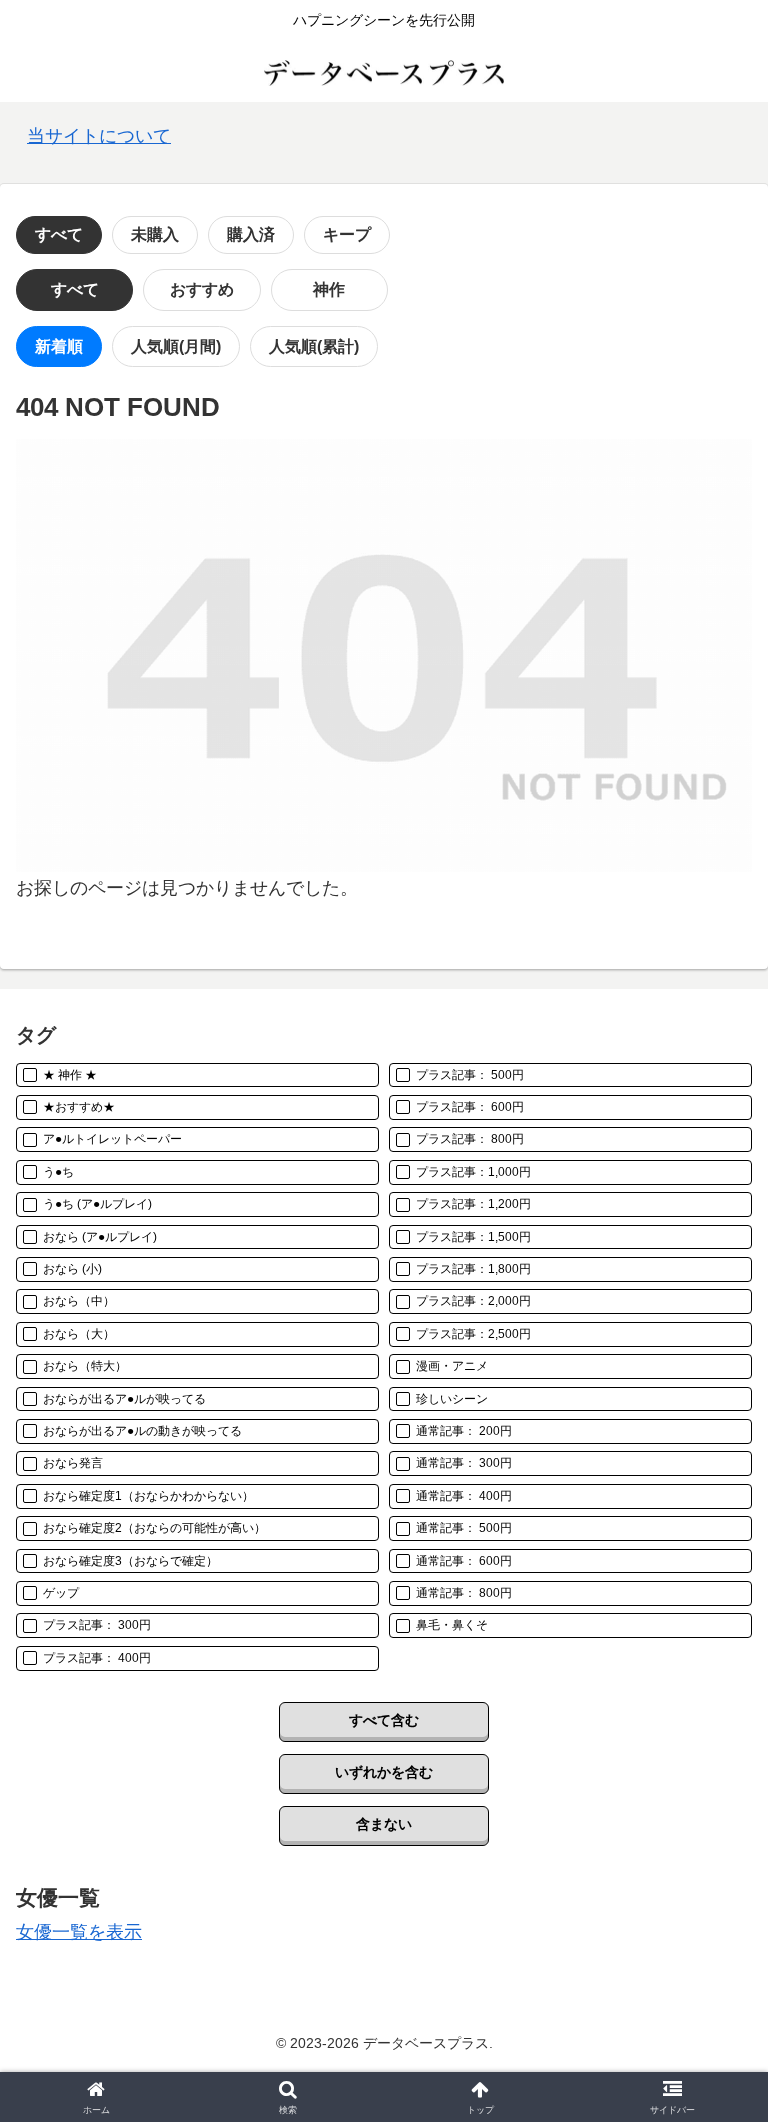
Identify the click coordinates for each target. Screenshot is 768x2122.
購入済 (251, 234)
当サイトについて (99, 136)
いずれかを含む (384, 1772)
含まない (384, 1824)
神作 (329, 289)
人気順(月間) (176, 346)
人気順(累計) (314, 346)
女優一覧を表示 (79, 1932)
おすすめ (202, 289)
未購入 (155, 234)
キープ (347, 234)
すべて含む (384, 1720)
